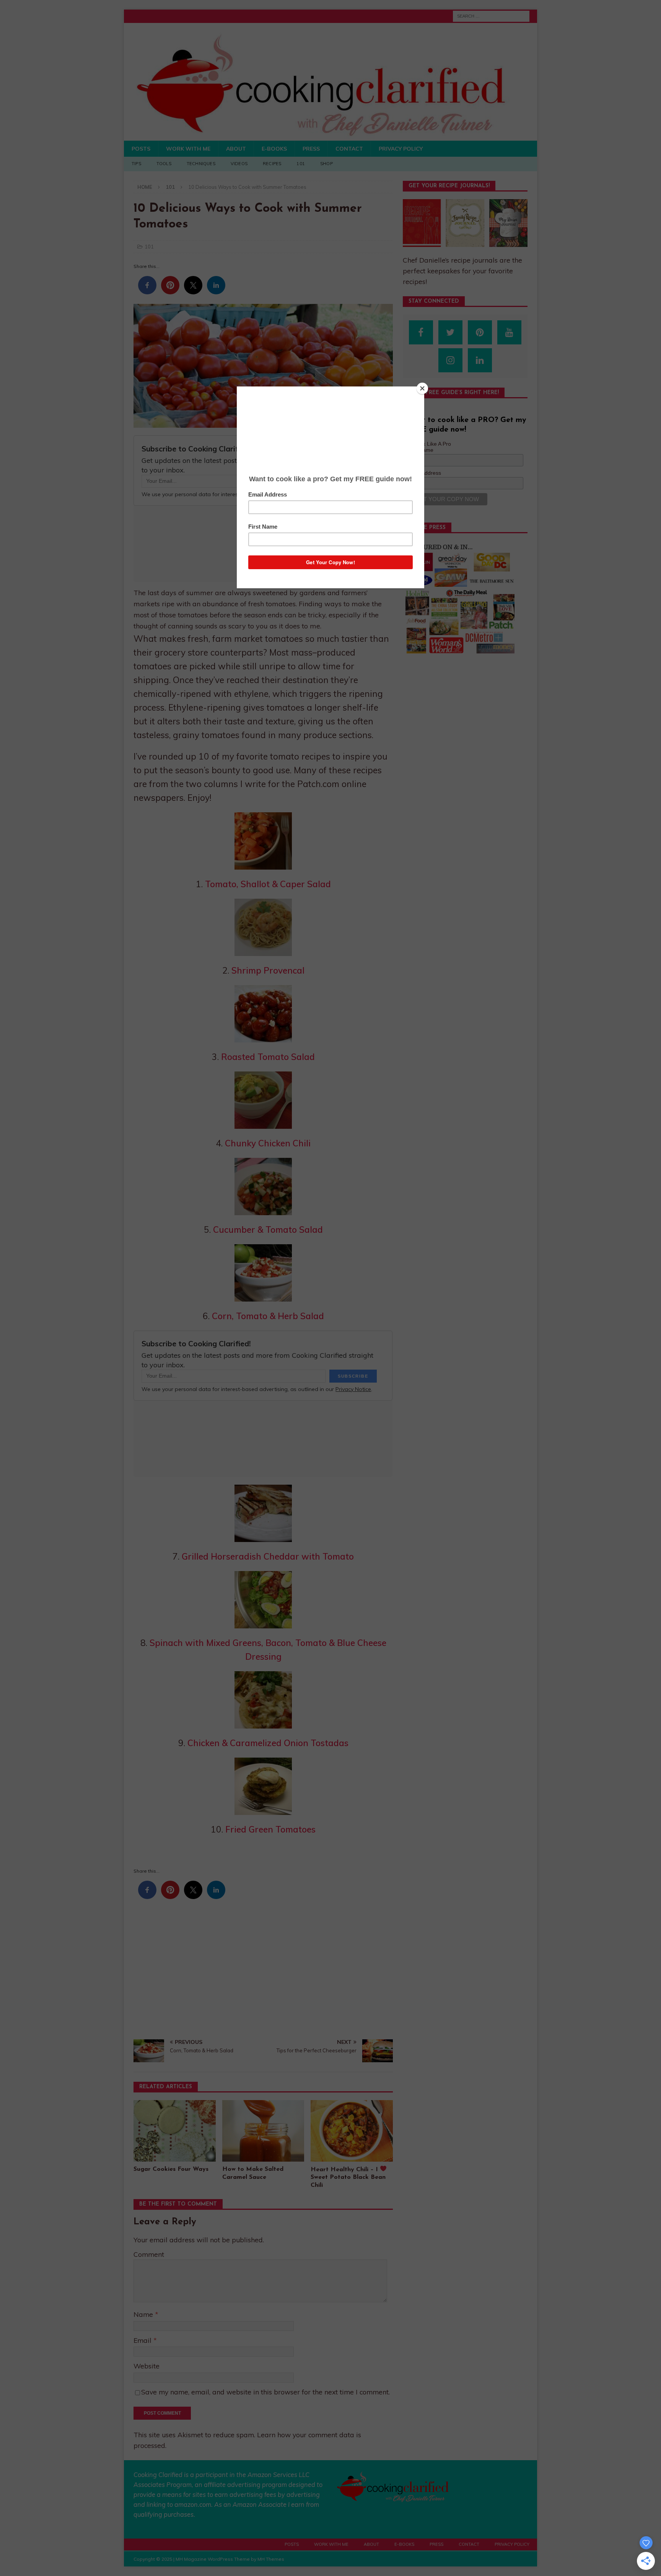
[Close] (422, 388)
